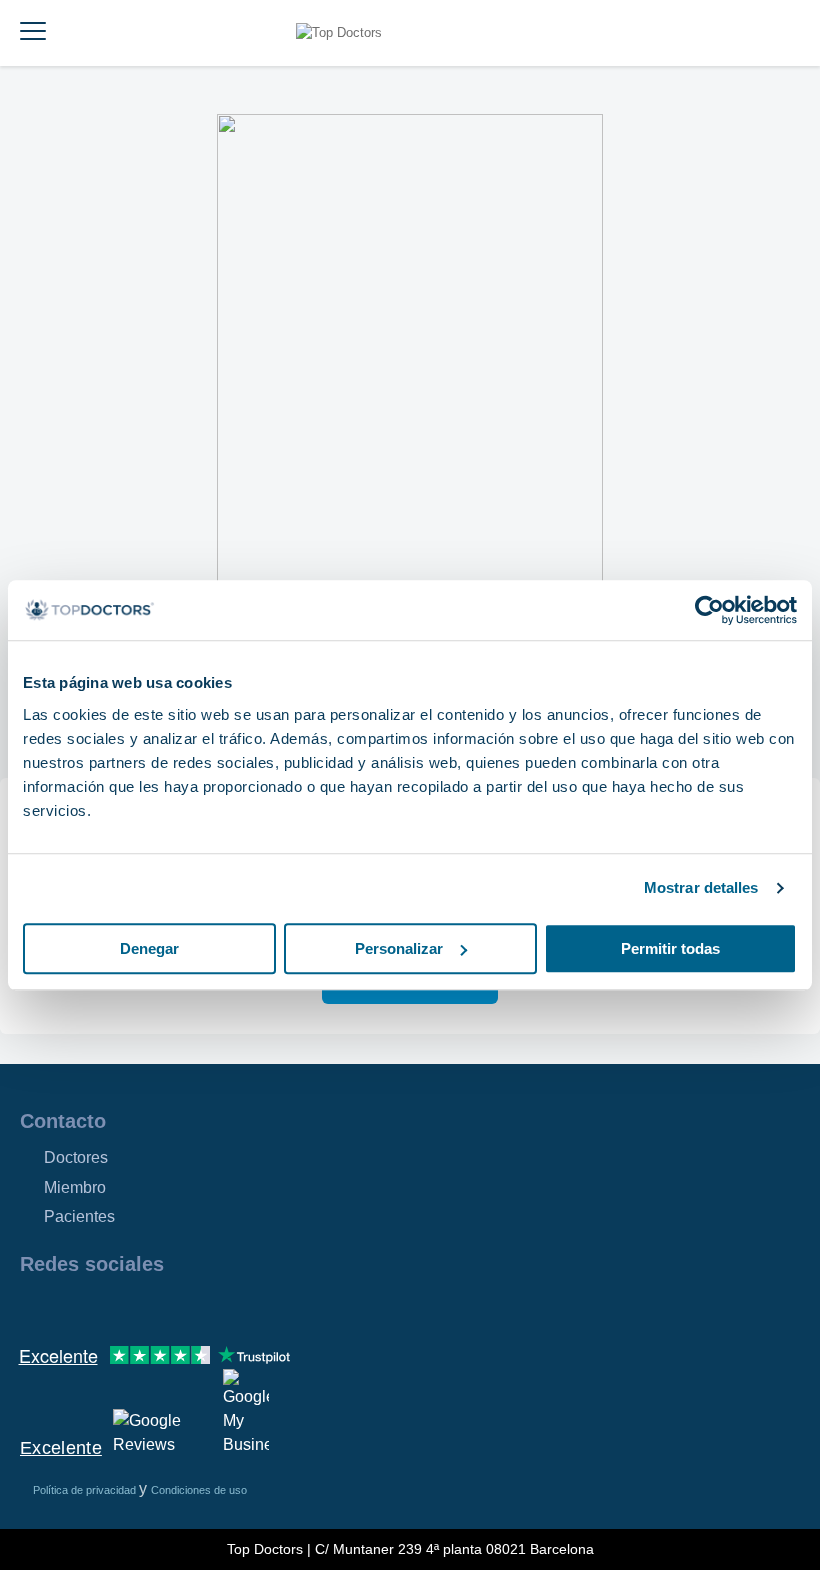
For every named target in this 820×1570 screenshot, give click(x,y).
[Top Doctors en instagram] (70, 1307)
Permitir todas (670, 948)
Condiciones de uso (199, 1490)
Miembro (75, 1187)
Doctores (76, 1157)
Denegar (149, 948)
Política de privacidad (86, 1490)
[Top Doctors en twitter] (142, 1307)
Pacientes (79, 1216)
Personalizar (399, 948)
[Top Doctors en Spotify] (252, 1307)
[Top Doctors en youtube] (178, 1307)
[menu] (33, 33)
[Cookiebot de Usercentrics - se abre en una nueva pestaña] (709, 610)
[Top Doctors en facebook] (34, 1307)
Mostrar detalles (701, 887)
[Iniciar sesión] (798, 33)
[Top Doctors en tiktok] (214, 1307)
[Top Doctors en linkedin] (106, 1307)
